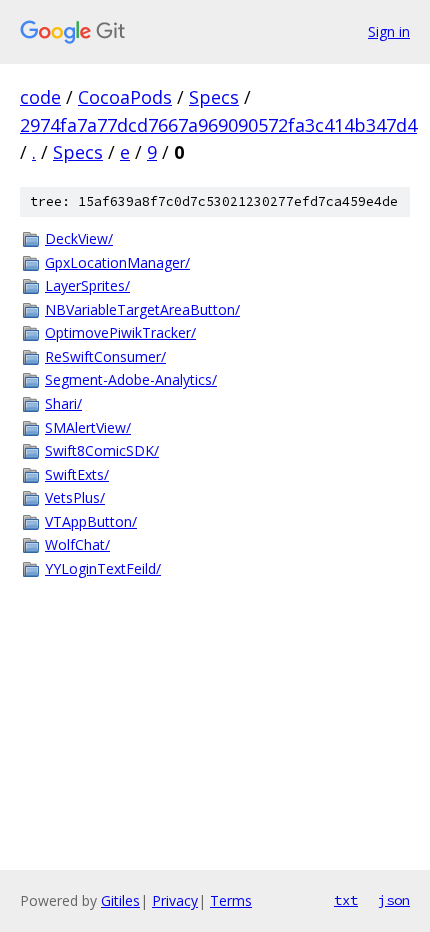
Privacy (175, 900)
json (394, 900)
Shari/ (63, 403)
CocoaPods (125, 97)
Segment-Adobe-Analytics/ (131, 379)
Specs (214, 97)
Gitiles (120, 900)
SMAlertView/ (88, 427)
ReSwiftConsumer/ (105, 356)
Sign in (389, 31)
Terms (231, 900)
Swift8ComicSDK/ (102, 450)
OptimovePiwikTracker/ (120, 332)
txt (346, 900)
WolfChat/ (77, 544)
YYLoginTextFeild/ (103, 568)
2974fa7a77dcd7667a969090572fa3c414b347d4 (218, 125)
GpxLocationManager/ (117, 262)
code (40, 97)
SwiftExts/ (77, 474)
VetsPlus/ (75, 497)
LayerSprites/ (87, 285)
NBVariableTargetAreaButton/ (142, 309)
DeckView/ (79, 238)
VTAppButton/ (91, 521)
